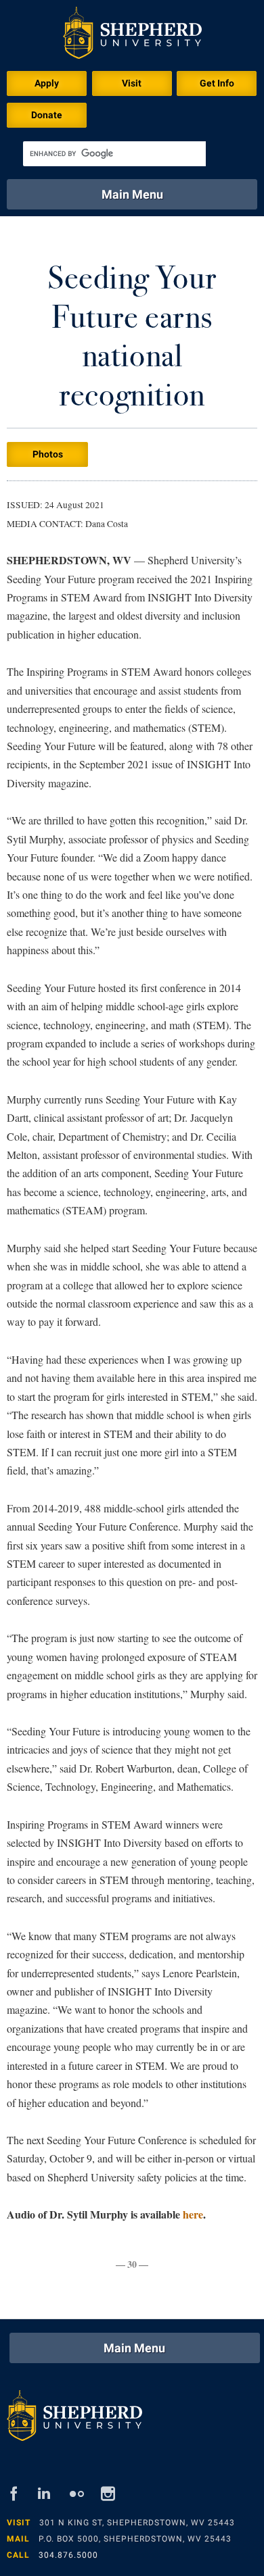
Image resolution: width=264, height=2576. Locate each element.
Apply (47, 83)
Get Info (217, 83)
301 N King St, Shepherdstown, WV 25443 (137, 2523)
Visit (132, 83)
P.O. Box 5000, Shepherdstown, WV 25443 (135, 2539)
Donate (47, 115)
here (193, 2214)
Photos (48, 454)
